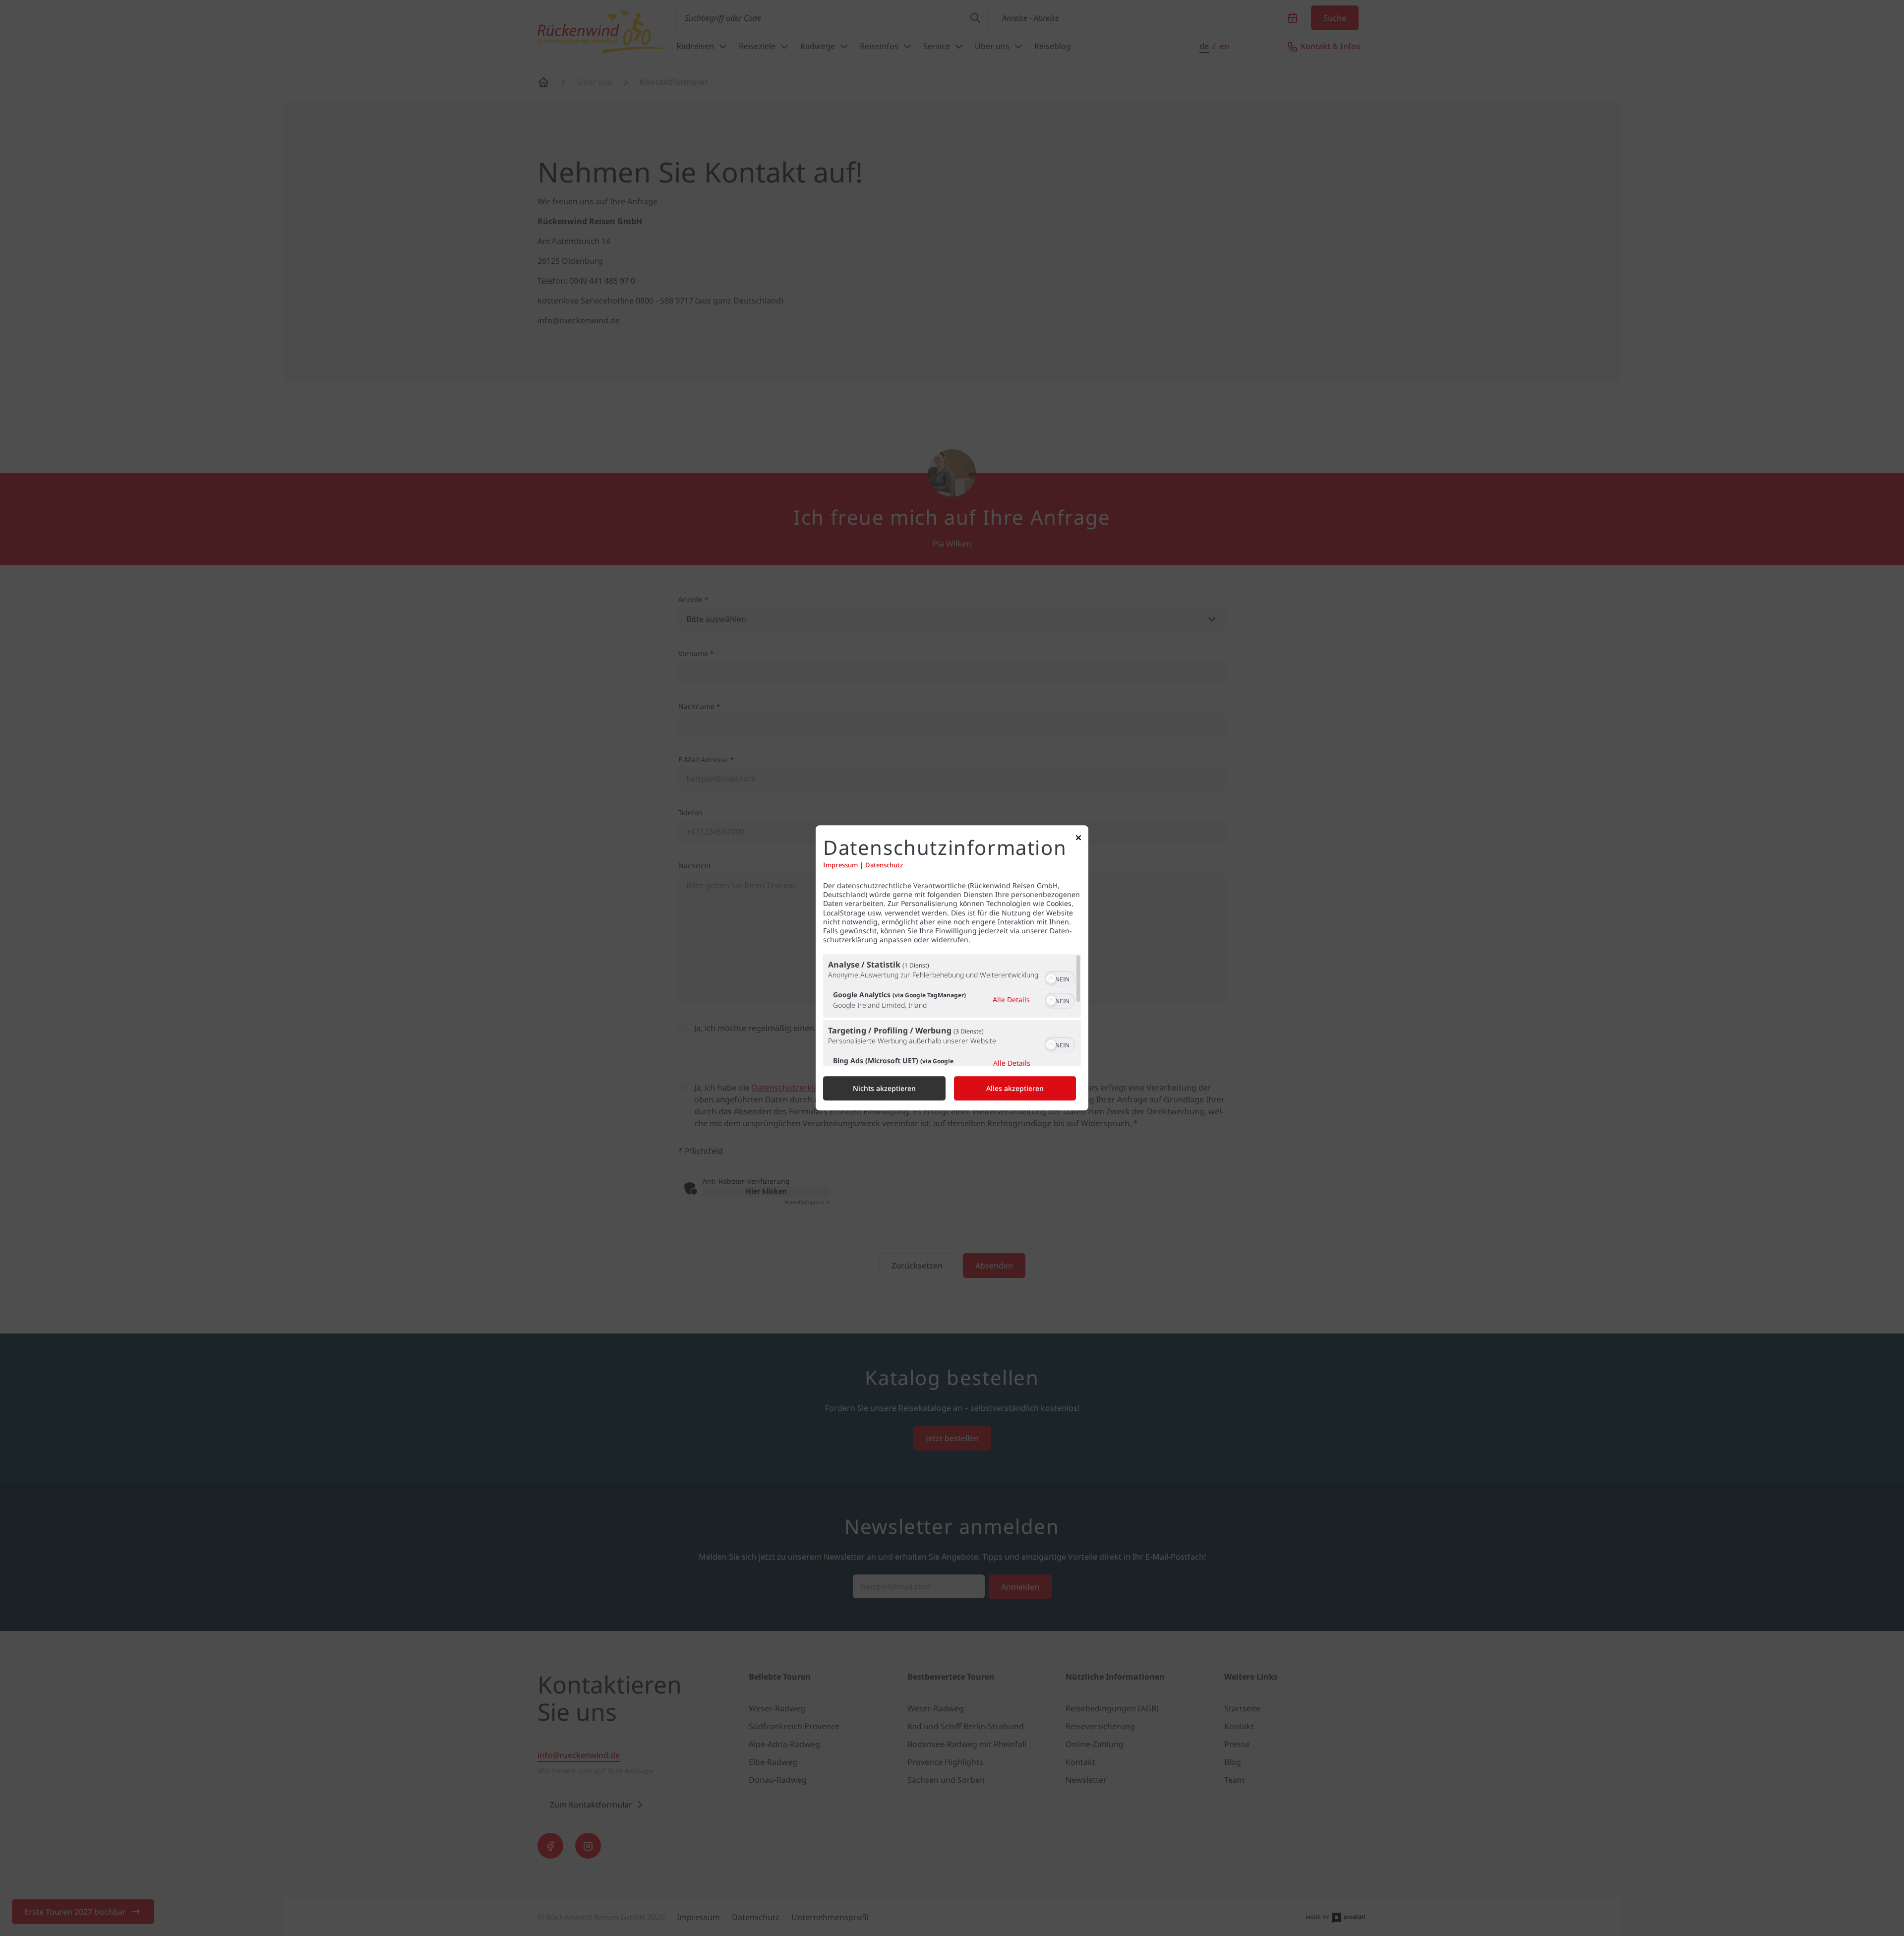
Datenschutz (884, 865)
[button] (1051, 979)
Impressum (840, 865)
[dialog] (952, 968)
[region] (952, 1010)
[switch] (1060, 978)
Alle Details (1011, 999)
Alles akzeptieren (1015, 1089)
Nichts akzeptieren (884, 1089)
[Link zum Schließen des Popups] (1078, 840)
